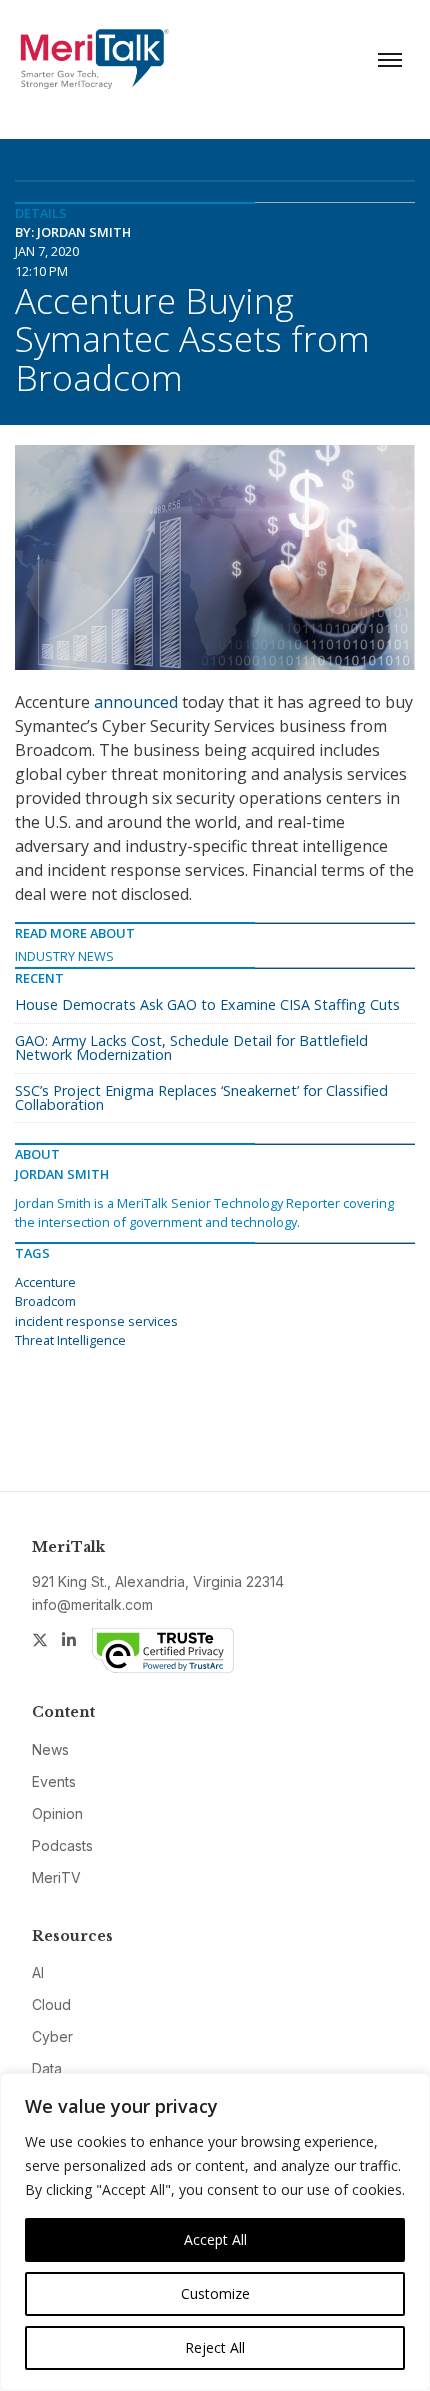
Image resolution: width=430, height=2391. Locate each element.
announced (136, 702)
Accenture (45, 1282)
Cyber (52, 2036)
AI (38, 1972)
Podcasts (62, 1845)
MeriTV (56, 1877)
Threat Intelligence (70, 1340)
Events (54, 1781)
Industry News (64, 956)
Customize (215, 2293)
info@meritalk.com (92, 1604)
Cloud (51, 2004)
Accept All (215, 2239)
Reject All (215, 2347)
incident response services (96, 1321)
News (50, 1749)
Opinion (57, 1813)
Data (47, 2068)
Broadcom (45, 1301)
